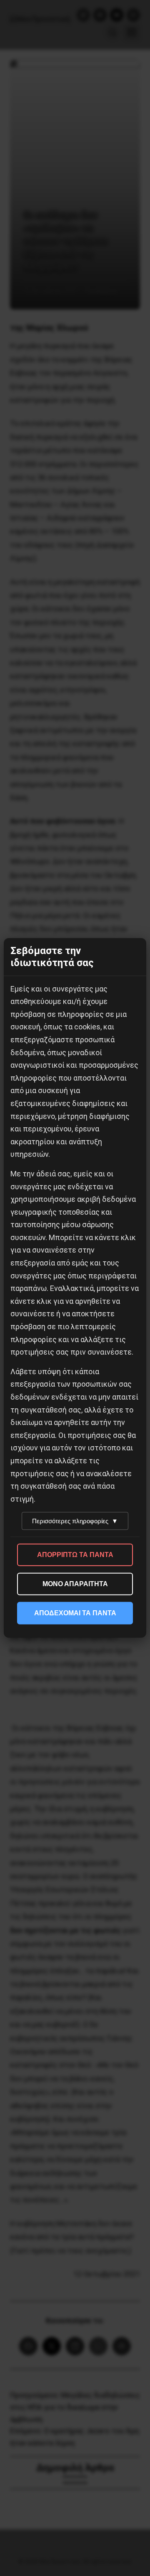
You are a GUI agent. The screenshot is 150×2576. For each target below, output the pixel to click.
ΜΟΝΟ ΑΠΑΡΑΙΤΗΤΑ (75, 1584)
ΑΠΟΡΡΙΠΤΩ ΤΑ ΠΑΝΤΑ (75, 1555)
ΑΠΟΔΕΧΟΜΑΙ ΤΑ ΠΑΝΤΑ (75, 1613)
